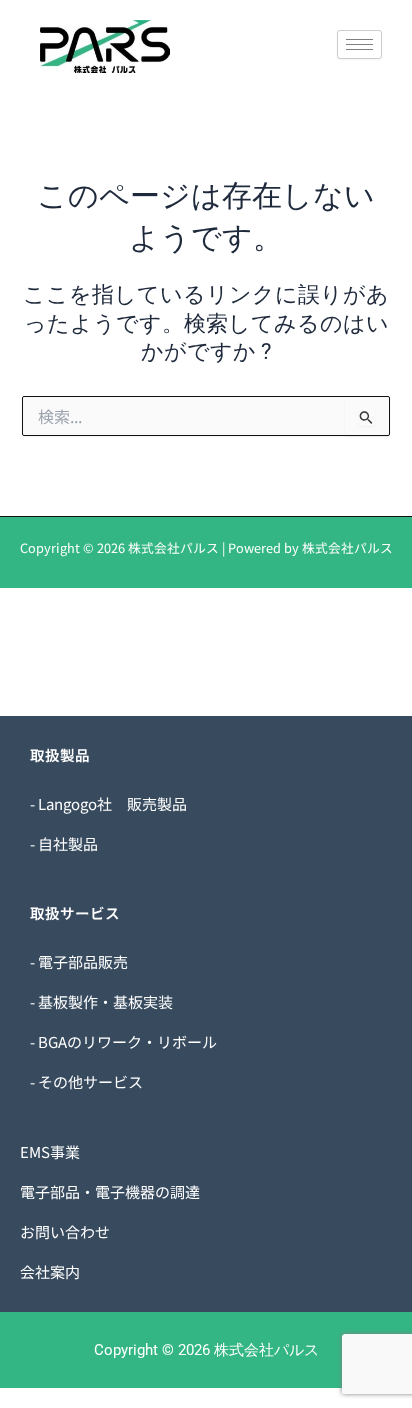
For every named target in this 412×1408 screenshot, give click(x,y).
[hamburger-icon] (359, 44)
